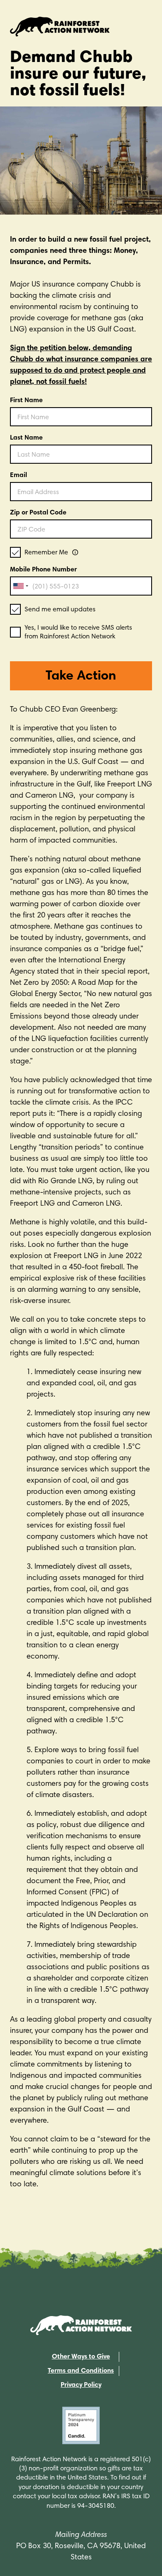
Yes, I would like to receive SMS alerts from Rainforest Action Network (78, 632)
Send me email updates (60, 610)
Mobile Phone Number (43, 570)
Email (18, 475)
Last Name (26, 438)
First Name (26, 400)
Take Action (81, 677)
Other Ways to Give (81, 2357)
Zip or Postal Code (38, 513)
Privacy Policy (81, 2385)
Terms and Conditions (81, 2371)
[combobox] (20, 586)
